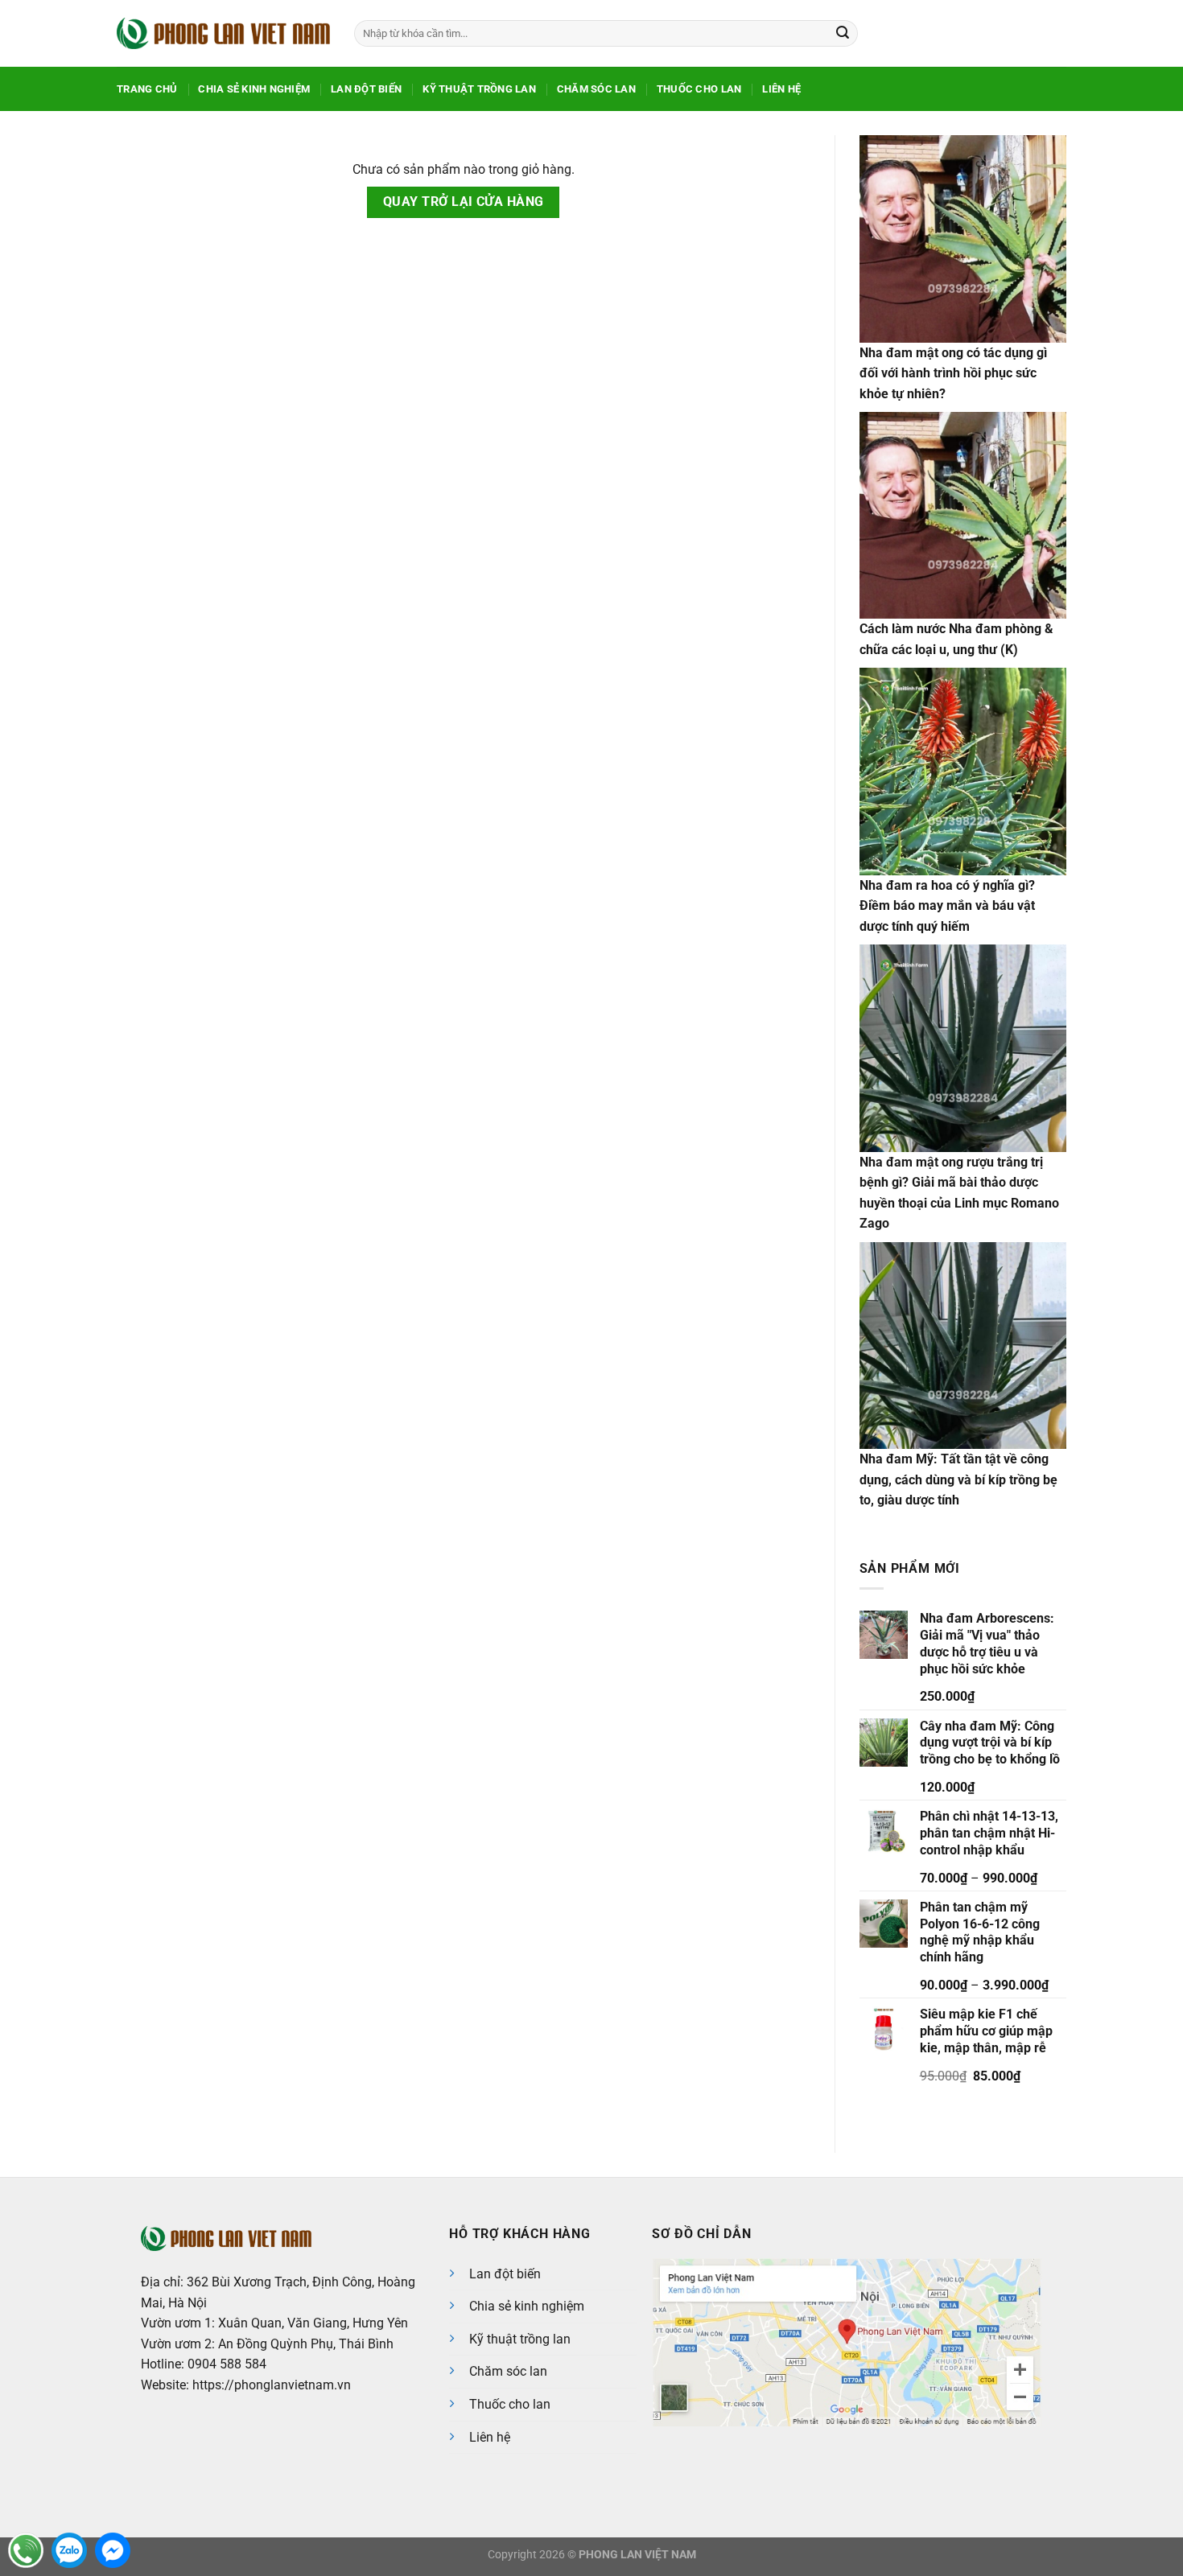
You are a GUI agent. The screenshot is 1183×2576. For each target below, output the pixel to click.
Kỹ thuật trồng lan (520, 2339)
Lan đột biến (366, 89)
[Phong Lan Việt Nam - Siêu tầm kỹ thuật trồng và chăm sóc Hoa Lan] (223, 33)
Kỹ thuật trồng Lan (479, 89)
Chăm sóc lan (508, 2371)
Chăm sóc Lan (596, 89)
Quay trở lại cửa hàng (464, 202)
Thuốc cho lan (510, 2404)
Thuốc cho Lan (699, 89)
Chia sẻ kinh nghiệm (254, 89)
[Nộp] (843, 34)
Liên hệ (781, 89)
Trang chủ (147, 89)
